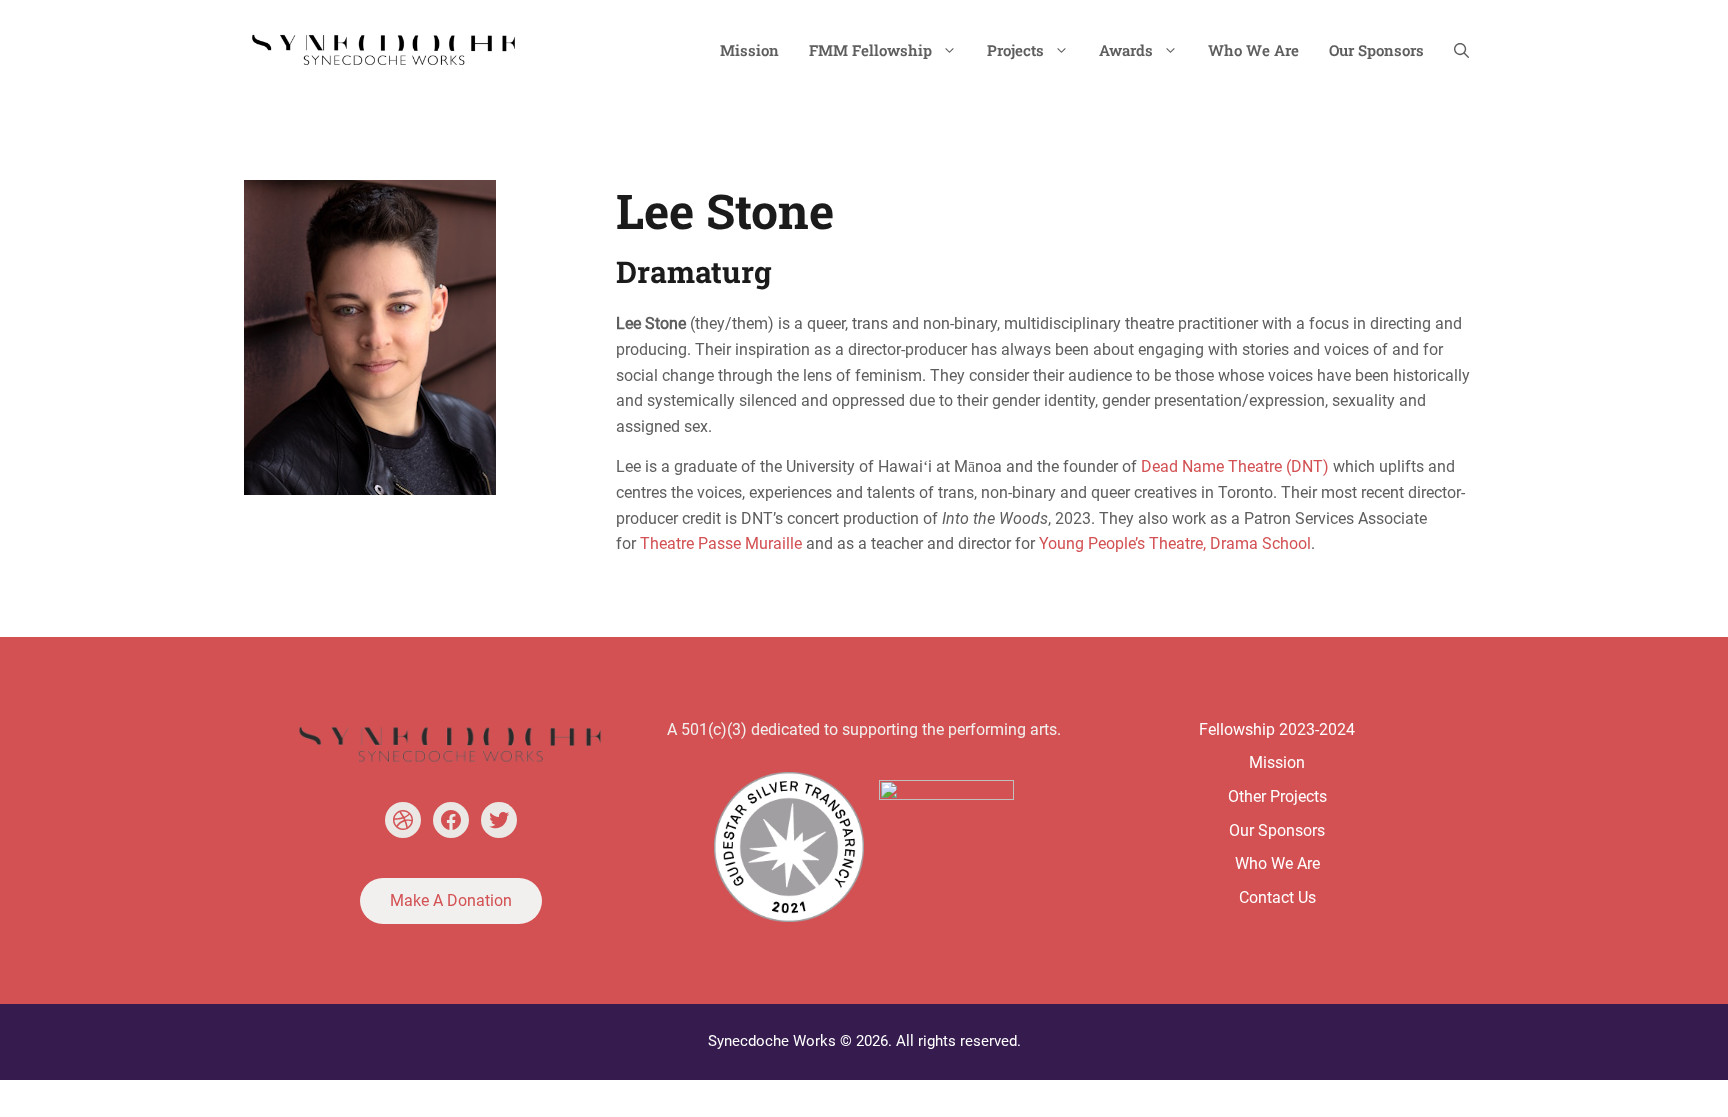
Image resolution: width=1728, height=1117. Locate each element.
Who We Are (1253, 50)
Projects (1015, 50)
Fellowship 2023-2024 (1277, 729)
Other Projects (1277, 796)
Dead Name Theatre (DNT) (1235, 466)
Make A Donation (451, 900)
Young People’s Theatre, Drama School (1175, 543)
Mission (749, 50)
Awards (1126, 50)
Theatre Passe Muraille (721, 543)
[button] (1461, 50)
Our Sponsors (1376, 50)
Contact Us (1277, 897)
